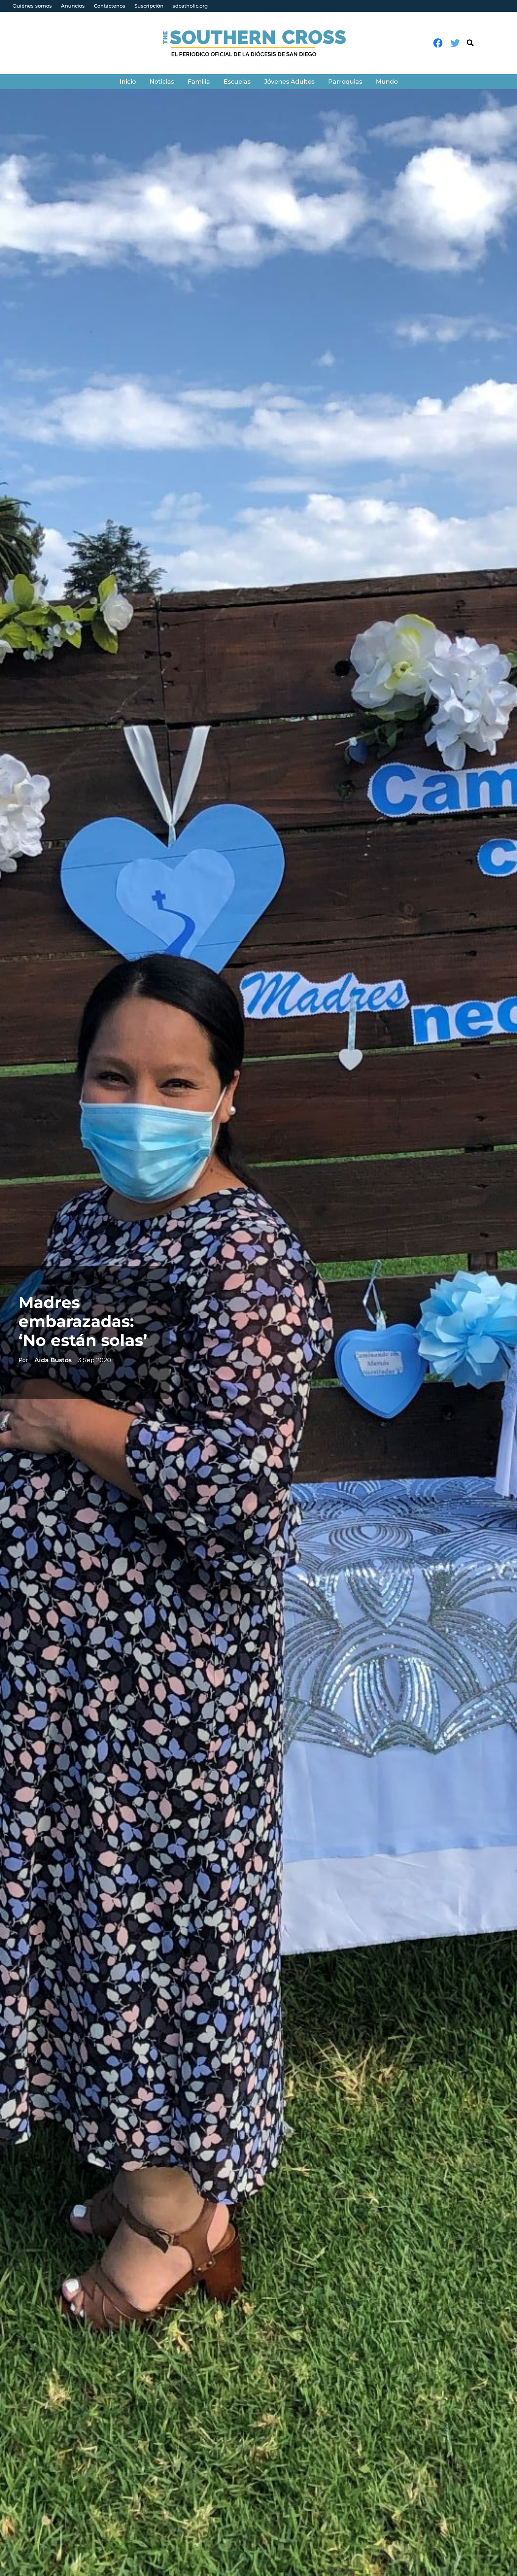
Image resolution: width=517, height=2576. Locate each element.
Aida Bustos (53, 1360)
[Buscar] (470, 43)
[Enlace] (259, 43)
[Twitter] (455, 43)
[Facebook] (438, 43)
